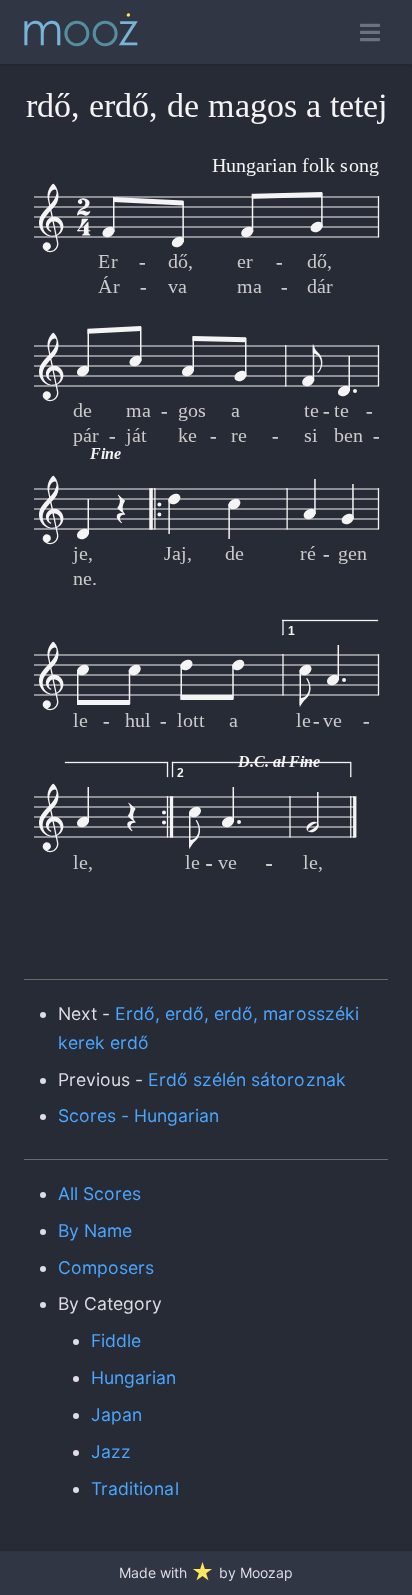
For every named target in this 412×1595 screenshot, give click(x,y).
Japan (116, 1414)
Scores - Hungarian (139, 1115)
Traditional (134, 1488)
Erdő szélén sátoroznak (247, 1079)
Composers (106, 1267)
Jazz (111, 1451)
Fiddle (116, 1340)
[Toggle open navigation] (370, 32)
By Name (95, 1230)
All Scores (99, 1193)
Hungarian (133, 1377)
